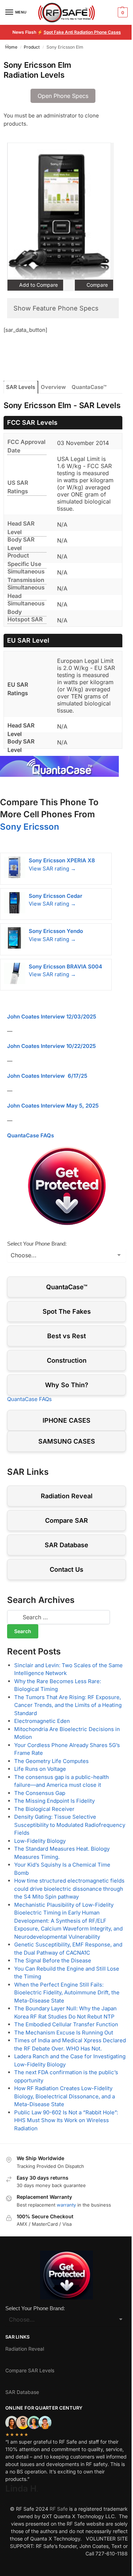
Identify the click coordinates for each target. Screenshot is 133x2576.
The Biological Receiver (44, 1809)
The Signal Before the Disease (53, 1960)
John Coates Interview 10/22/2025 (51, 1046)
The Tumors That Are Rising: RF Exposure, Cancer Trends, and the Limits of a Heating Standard (68, 1705)
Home (11, 47)
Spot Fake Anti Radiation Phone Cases (82, 32)
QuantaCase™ (89, 387)
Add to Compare (38, 285)
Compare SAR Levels (30, 2370)
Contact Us (66, 1569)
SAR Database (66, 1545)
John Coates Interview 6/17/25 (47, 1076)
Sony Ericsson (30, 827)
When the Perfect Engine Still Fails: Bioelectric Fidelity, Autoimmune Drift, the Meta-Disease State (67, 1993)
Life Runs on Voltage (40, 1769)
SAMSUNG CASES (67, 1441)
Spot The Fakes (67, 1311)
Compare (96, 285)
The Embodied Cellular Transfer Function (66, 2024)
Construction (67, 1360)
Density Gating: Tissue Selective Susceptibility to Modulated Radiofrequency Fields (70, 1825)
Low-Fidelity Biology (40, 1841)
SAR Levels (21, 387)
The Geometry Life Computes (51, 1761)
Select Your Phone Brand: (37, 1244)
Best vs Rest (66, 1336)
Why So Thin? (67, 1385)
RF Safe (59, 2509)
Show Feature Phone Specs (56, 308)
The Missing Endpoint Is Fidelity (54, 1801)
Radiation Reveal (67, 1496)
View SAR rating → (52, 869)
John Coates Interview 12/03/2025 (52, 1017)
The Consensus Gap (40, 1793)
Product (32, 47)
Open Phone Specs (63, 96)
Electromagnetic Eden (42, 1721)
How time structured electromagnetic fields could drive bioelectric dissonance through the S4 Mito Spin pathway (69, 1889)
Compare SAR (66, 1520)
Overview (53, 387)
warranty (66, 2205)
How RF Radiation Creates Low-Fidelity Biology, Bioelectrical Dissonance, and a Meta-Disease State (65, 2096)
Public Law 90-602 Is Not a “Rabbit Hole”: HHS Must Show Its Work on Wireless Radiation (66, 2120)
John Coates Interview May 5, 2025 (53, 1106)
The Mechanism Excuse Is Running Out (64, 2033)
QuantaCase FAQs (31, 1135)
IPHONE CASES (66, 1420)
